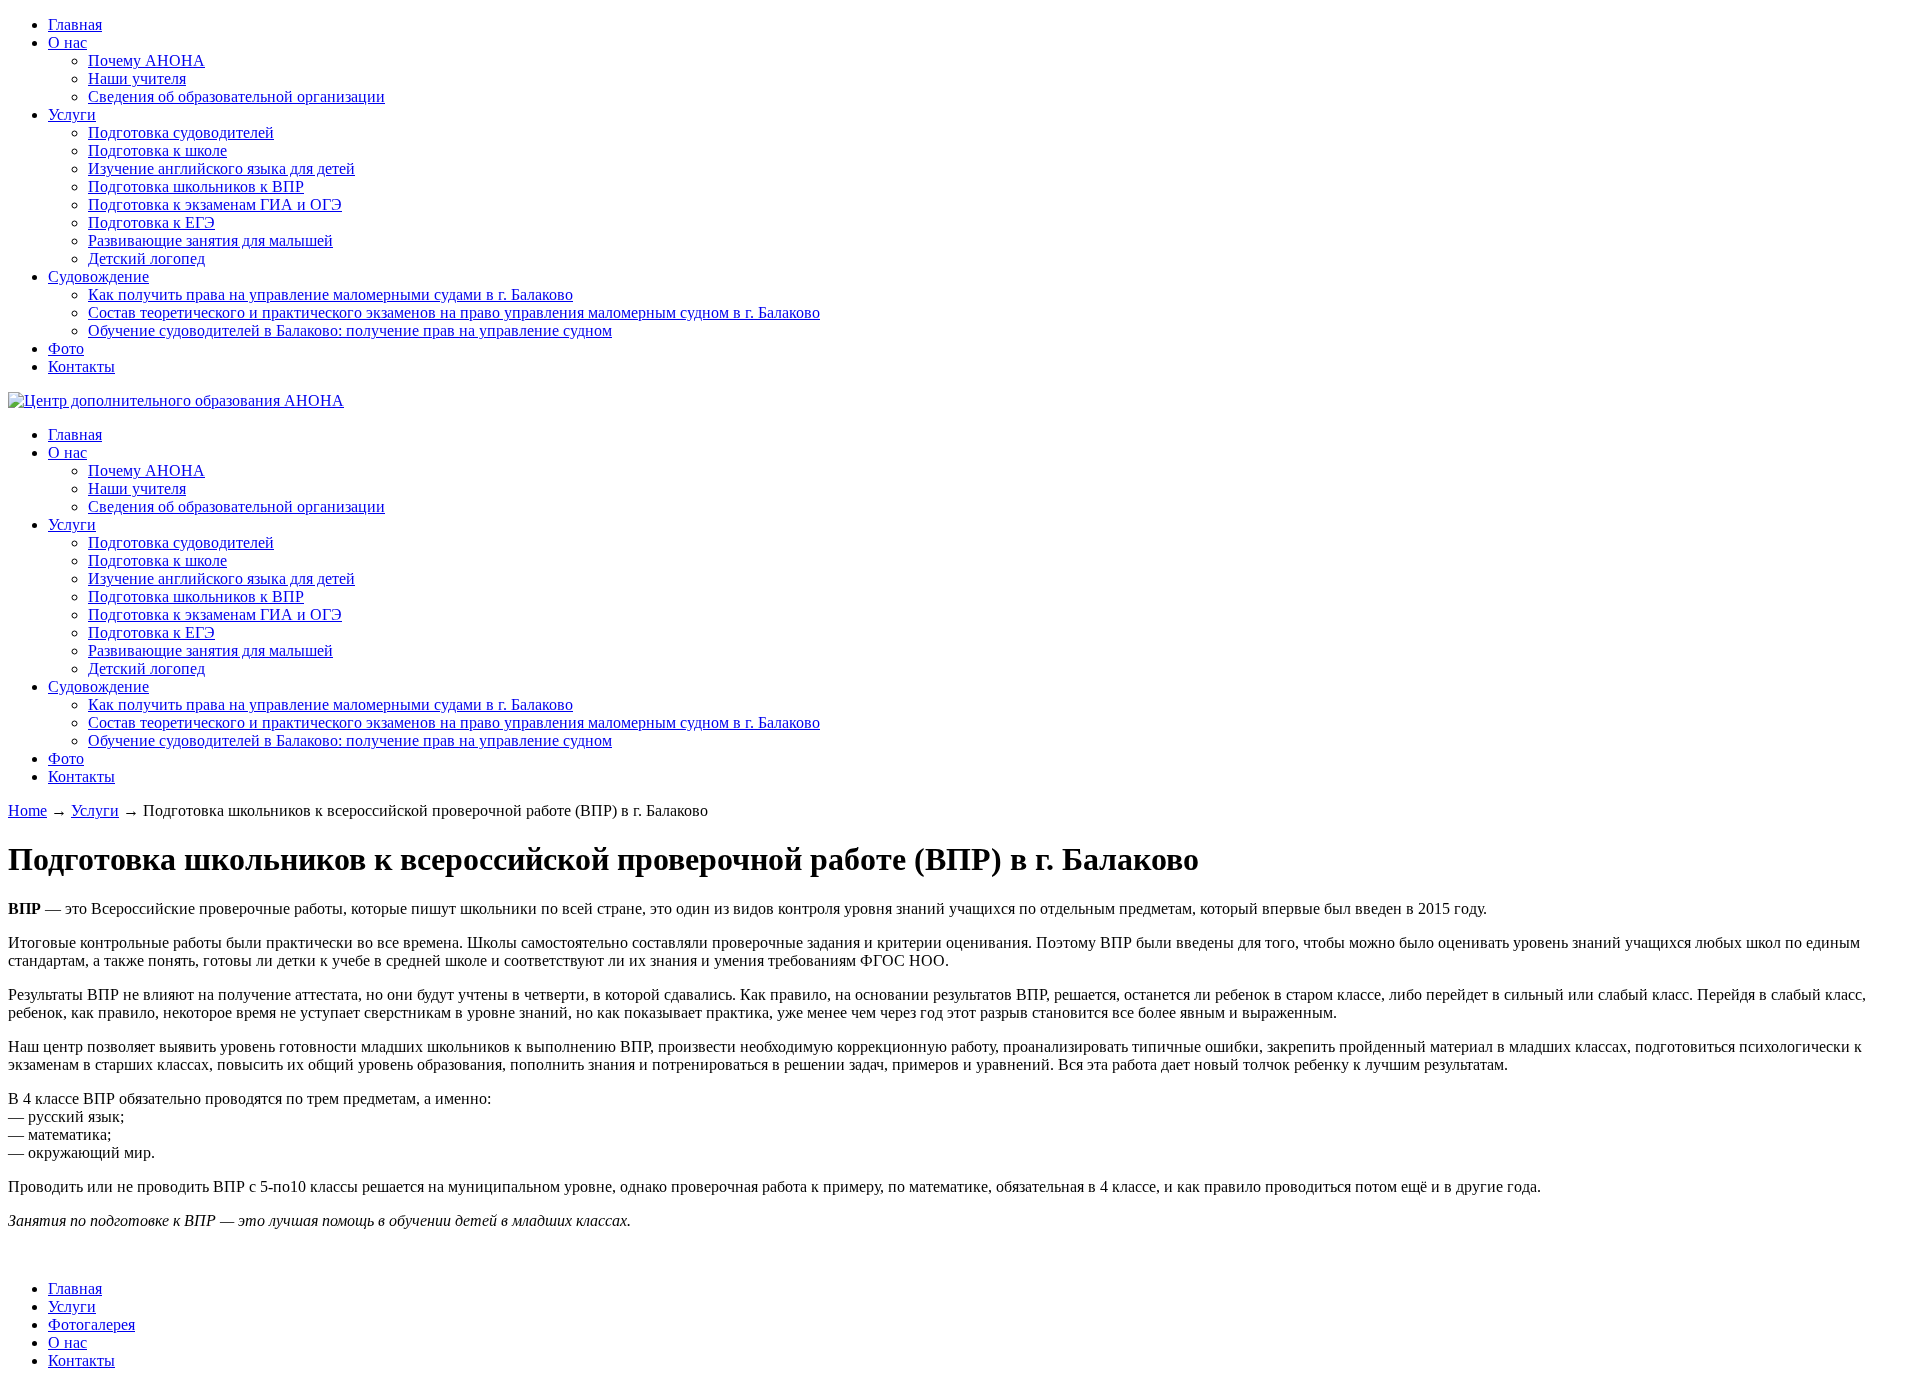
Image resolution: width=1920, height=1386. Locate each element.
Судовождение (98, 276)
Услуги (72, 114)
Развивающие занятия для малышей (210, 240)
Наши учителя (137, 78)
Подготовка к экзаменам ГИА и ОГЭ (215, 204)
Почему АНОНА (146, 60)
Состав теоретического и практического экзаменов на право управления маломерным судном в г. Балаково (454, 312)
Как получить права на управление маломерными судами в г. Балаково (330, 294)
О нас (67, 42)
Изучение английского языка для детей (221, 168)
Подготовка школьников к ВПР (196, 186)
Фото (66, 348)
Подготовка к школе (157, 150)
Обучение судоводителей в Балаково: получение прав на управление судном (350, 330)
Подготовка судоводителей (181, 132)
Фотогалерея (91, 1324)
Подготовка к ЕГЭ (151, 222)
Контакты (81, 366)
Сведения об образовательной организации (236, 96)
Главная (75, 24)
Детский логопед (146, 258)
